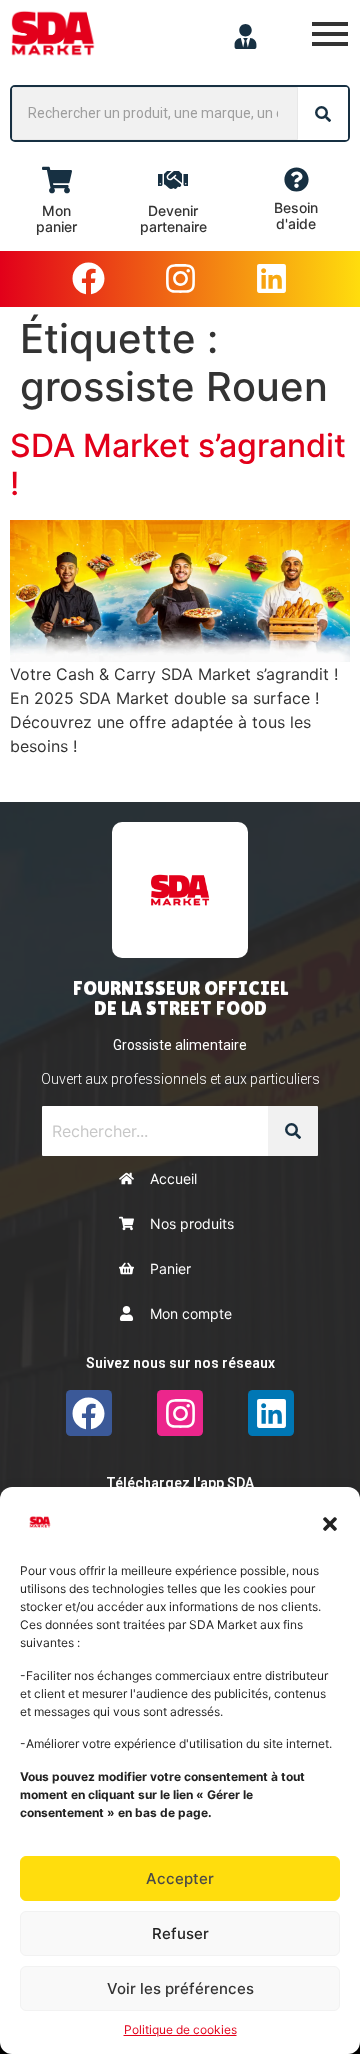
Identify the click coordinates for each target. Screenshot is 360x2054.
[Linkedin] (271, 279)
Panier (170, 1268)
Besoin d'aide (296, 215)
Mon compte (191, 1313)
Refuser (180, 1933)
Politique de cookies (180, 2029)
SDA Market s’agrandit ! (178, 464)
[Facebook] (89, 279)
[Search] (323, 113)
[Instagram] (180, 279)
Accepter (180, 1878)
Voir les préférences (180, 1988)
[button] (330, 1522)
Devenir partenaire (173, 218)
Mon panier (56, 218)
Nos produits (192, 1223)
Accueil (173, 1178)
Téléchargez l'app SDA (180, 1483)
